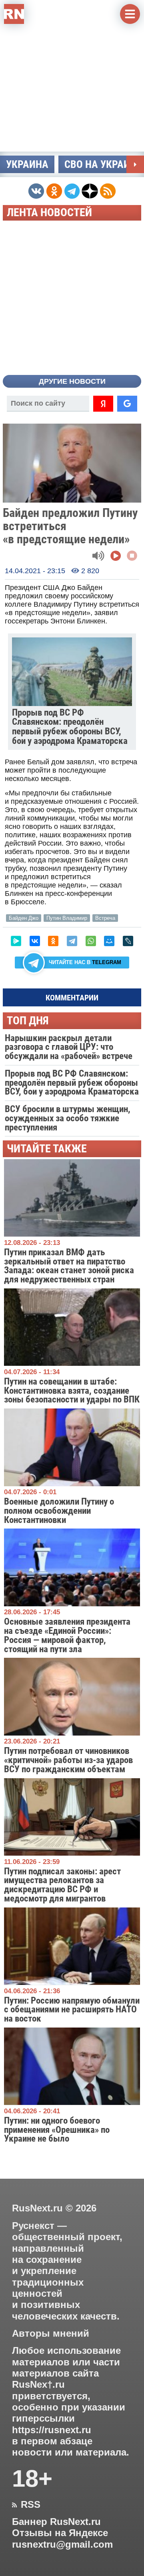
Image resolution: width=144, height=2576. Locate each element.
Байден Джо (24, 918)
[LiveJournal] (128, 941)
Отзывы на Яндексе (60, 2533)
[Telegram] (72, 941)
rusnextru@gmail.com (62, 2544)
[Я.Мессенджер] (16, 941)
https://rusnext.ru (52, 2430)
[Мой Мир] (109, 941)
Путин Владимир (67, 918)
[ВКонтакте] (35, 941)
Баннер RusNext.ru (56, 2522)
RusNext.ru (37, 2208)
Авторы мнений (51, 2333)
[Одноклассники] (53, 941)
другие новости (72, 381)
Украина (27, 164)
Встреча (105, 918)
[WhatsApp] (91, 941)
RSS (26, 2505)
